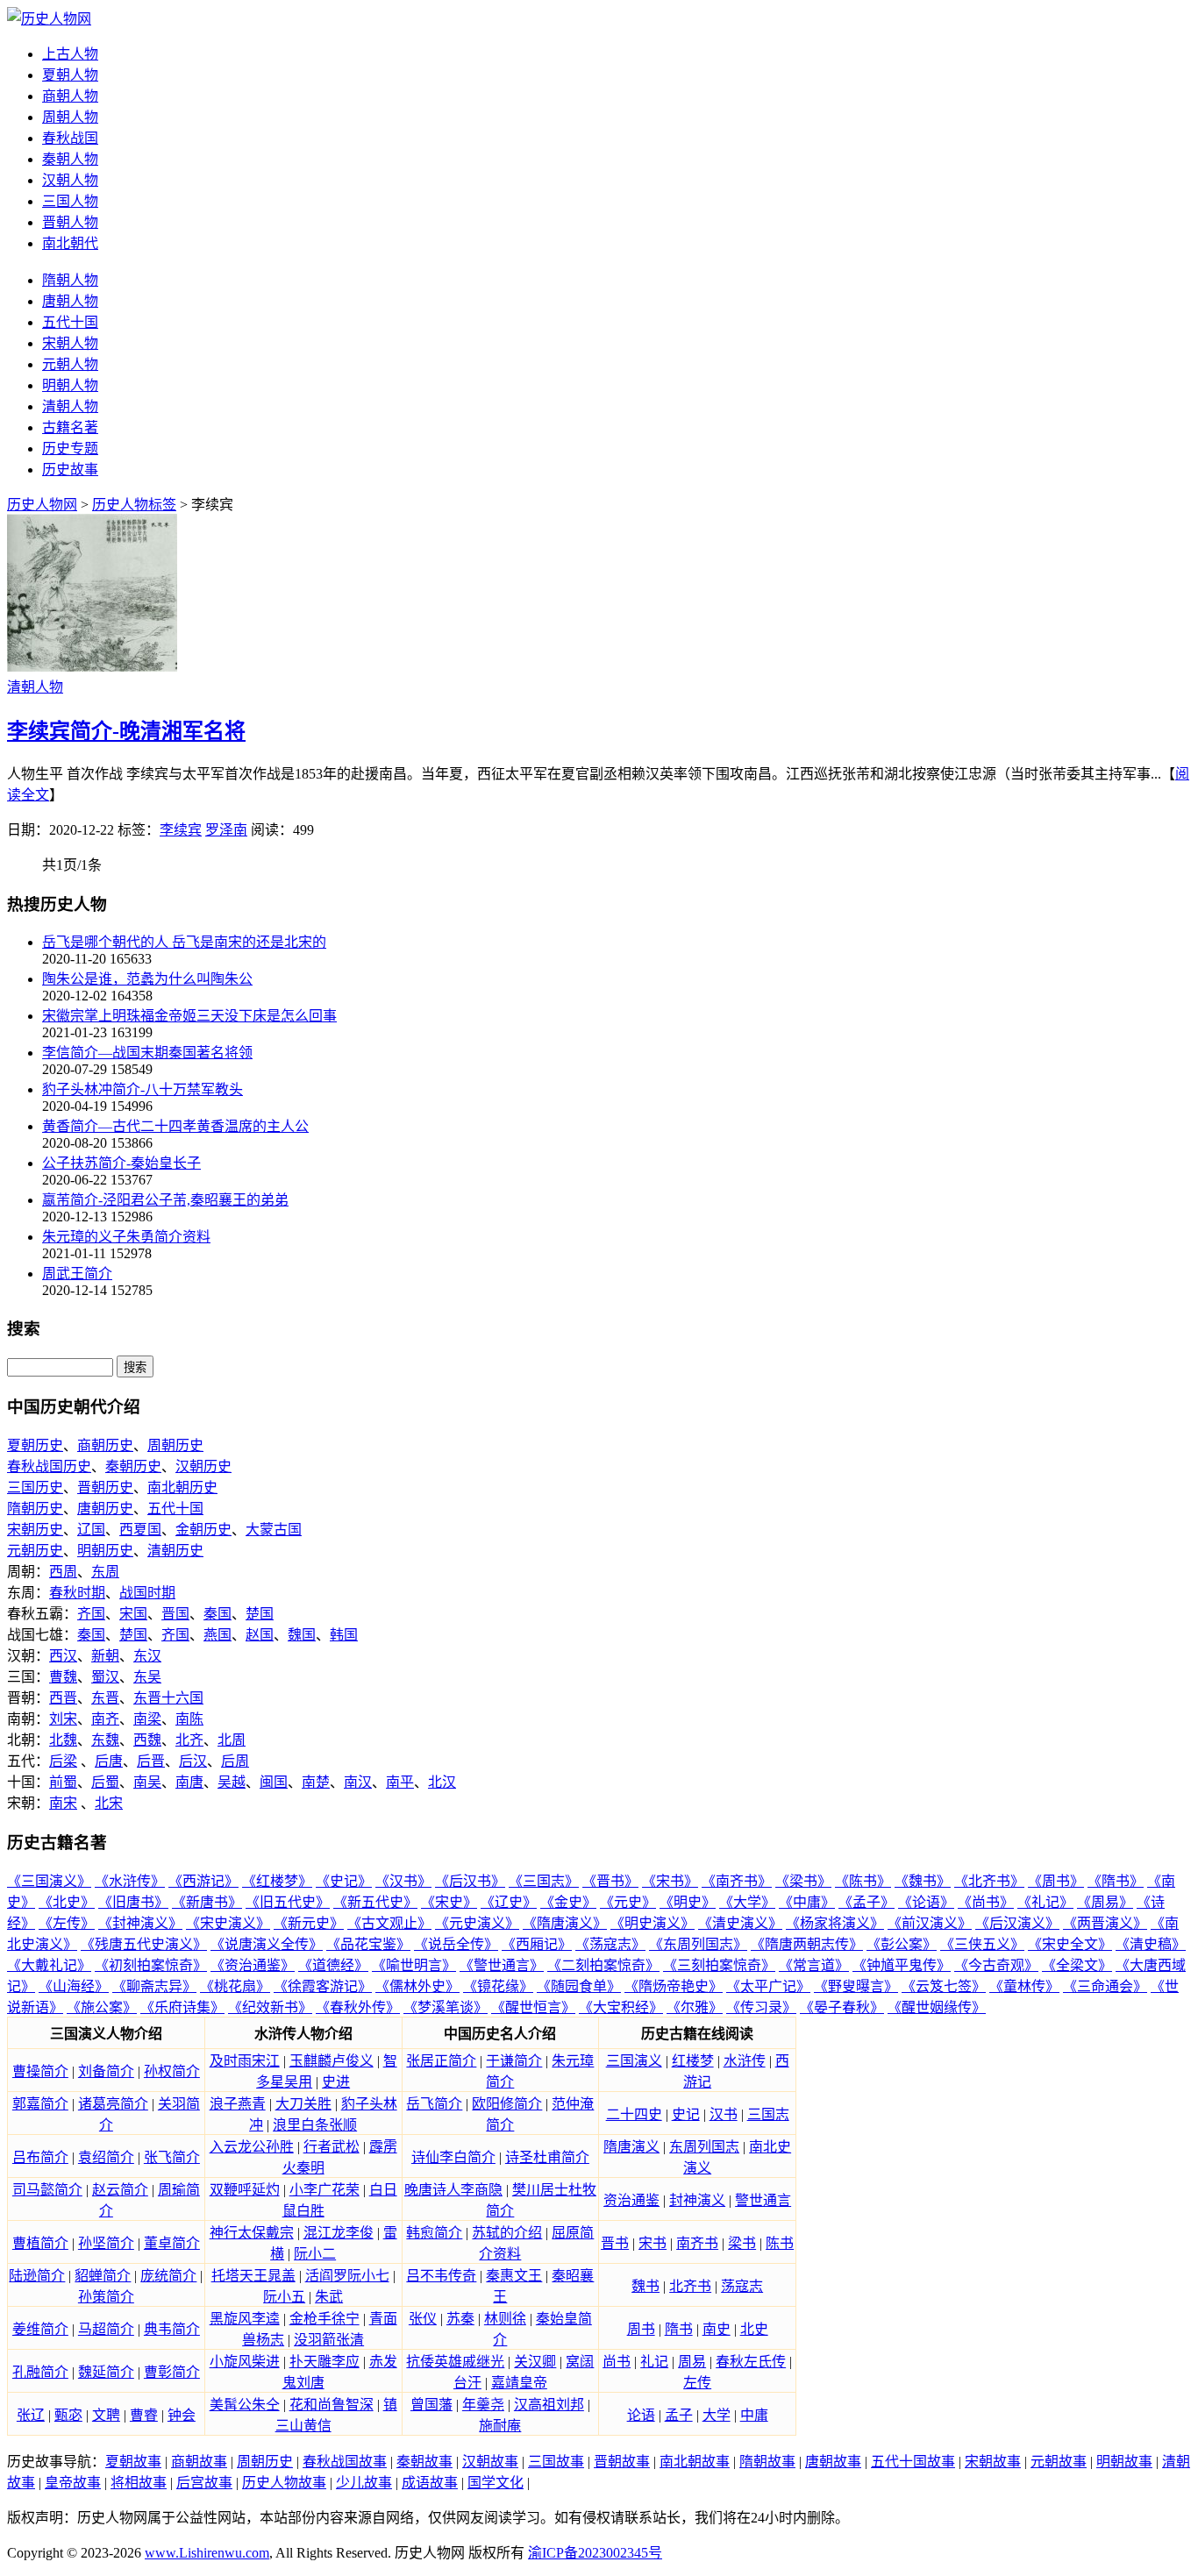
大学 (717, 2415)
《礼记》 (1045, 1902)
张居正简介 (441, 2061)
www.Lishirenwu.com (207, 2553)
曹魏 (63, 1677)
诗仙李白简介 (453, 2157)
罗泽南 (226, 830)
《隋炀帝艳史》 (674, 1986)
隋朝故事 (767, 2462)
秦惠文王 (514, 2276)
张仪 (423, 2319)
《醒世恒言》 (533, 2007)
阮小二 (315, 2254)
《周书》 (1056, 1881)
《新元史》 (309, 1923)
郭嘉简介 (40, 2104)
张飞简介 (172, 2157)
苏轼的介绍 (507, 2233)
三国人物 (70, 201)
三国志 (768, 2114)
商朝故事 (199, 2462)
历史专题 (70, 448)
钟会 (182, 2415)
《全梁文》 (1077, 1965)
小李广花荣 (324, 2190)
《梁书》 (803, 1881)
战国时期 (147, 1593)
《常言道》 (814, 1965)
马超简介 (106, 2329)
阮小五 (284, 2297)
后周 (235, 1761)
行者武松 (332, 2147)
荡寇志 (742, 2286)
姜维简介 (40, 2329)
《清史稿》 (1151, 1944)
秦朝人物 (70, 159)
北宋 (109, 1803)
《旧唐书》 (133, 1902)
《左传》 (67, 1923)
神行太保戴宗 (252, 2233)
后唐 (109, 1761)
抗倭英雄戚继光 (455, 2362)
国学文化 (496, 2483)
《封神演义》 (140, 1923)
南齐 (105, 1719)
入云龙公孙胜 (252, 2147)
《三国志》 (544, 1881)
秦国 (217, 1614)
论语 (641, 2415)
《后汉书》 (470, 1881)
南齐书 (697, 2243)
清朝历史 (175, 1551)
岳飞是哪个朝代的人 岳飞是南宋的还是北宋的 (184, 942)
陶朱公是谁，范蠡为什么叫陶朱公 (147, 979)
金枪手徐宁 (324, 2319)
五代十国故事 (913, 2462)
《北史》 (67, 1902)
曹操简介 (40, 2071)
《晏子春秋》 (842, 2007)
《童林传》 (1024, 1986)
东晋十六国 (168, 1698)
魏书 (645, 2286)
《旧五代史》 (288, 1902)
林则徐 (505, 2319)
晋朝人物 (70, 222)
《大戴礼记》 (49, 1965)
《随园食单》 (579, 1986)
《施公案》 (102, 2007)
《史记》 (344, 1881)
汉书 (724, 2114)
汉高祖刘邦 (549, 2405)
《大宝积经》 (621, 2007)
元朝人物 (70, 364)
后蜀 (105, 1782)
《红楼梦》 (277, 1881)
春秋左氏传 (751, 2362)
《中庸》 (807, 1902)
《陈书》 (863, 1881)
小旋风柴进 (245, 2362)
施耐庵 (500, 2426)
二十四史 (634, 2114)
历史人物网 (42, 505)
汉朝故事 (490, 2462)
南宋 (63, 1803)
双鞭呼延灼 (245, 2190)
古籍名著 (70, 427)
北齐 (189, 1740)
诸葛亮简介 (113, 2104)
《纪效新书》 (270, 2007)
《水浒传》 (130, 1881)
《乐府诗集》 (182, 2007)
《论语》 (926, 1902)
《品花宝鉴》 (368, 1944)
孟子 (679, 2415)
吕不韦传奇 (441, 2276)
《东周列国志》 (698, 1944)
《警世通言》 (502, 1965)
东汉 (147, 1656)
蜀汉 (105, 1677)
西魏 (147, 1740)
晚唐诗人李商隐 (453, 2190)
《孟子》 (866, 1902)
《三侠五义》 (982, 1944)
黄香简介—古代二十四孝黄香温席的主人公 (175, 1126)
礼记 (654, 2362)
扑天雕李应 (324, 2362)
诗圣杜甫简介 (547, 2157)
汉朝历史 (203, 1466)
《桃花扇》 (235, 1986)
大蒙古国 (274, 1530)
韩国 (344, 1635)
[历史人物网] (49, 19)
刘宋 (63, 1719)
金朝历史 (203, 1530)
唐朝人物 (70, 301)
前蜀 (63, 1782)
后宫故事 (204, 2483)
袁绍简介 (106, 2157)
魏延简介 (106, 2372)
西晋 (63, 1698)
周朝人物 (70, 117)
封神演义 (697, 2200)
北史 (754, 2329)
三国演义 (634, 2061)
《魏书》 (923, 1881)
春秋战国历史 (49, 1466)
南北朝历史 (182, 1487)
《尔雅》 (695, 2007)
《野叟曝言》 (856, 1986)
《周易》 (1105, 1902)
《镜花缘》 (498, 1986)
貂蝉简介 (103, 2276)
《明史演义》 (652, 1923)
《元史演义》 (477, 1923)
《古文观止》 (389, 1923)
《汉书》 (403, 1881)
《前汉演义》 (930, 1923)
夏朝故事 (133, 2462)
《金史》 (568, 1902)
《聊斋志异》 (154, 1986)
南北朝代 (70, 243)
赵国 (260, 1635)
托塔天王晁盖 (253, 2276)
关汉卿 (535, 2362)
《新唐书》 (207, 1902)
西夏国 (140, 1530)
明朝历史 (105, 1551)
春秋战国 (70, 138)
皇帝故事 (73, 2483)
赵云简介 (120, 2190)
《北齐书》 (989, 1881)
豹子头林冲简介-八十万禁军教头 (143, 1089)
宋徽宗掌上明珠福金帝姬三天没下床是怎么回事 (189, 1016)
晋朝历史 (105, 1487)
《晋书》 (610, 1881)
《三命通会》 (1105, 1986)
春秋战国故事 (345, 2462)
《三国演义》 (49, 1881)
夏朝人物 (70, 75)
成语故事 (430, 2483)
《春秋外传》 (358, 2007)
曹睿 (144, 2415)
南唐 (189, 1782)
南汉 (358, 1782)
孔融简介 (40, 2372)
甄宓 (68, 2415)
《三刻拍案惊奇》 (719, 1965)
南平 (400, 1782)
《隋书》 (1116, 1881)
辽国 (91, 1530)
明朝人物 (70, 385)
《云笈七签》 (944, 1986)
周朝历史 (175, 1445)
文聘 (106, 2415)
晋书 (615, 2243)
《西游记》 (203, 1881)
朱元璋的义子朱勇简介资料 (126, 1237)
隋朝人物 (70, 280)
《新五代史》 (375, 1902)
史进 (336, 2082)
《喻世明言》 (414, 1965)
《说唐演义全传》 (267, 1944)
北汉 (442, 1782)
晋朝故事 (622, 2462)
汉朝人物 (70, 180)
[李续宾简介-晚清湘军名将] (92, 667)
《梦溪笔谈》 (446, 2007)
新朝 (105, 1656)
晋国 (175, 1614)
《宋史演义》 (228, 1923)
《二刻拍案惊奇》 (603, 1965)
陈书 (780, 2243)
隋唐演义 (631, 2147)
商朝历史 (105, 1445)
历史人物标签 (134, 505)
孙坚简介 (106, 2243)
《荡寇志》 (610, 1944)
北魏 (63, 1740)
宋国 (133, 1614)
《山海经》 (74, 1986)
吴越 (232, 1782)
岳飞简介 (434, 2104)
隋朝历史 (35, 1509)
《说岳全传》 (456, 1944)
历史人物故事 (284, 2483)
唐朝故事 (833, 2462)
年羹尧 (483, 2405)
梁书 (742, 2243)
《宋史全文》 (1070, 1944)
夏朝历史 (35, 1445)
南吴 (147, 1782)
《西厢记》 (537, 1944)
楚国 (260, 1614)
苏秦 (460, 2319)
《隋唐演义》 (565, 1923)
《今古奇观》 (996, 1965)
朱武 (329, 2297)
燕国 (217, 1635)
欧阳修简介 (507, 2104)
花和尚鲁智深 (332, 2405)
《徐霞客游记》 (323, 1986)
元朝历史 (35, 1551)
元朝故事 (1059, 2462)
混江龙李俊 (339, 2233)
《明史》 (688, 1902)
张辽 (31, 2415)
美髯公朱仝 (245, 2405)
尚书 (617, 2362)
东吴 (147, 1677)
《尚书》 (986, 1902)
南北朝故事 (695, 2462)
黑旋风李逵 (245, 2319)
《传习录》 (761, 2007)
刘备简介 (106, 2071)
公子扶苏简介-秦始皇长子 (121, 1163)
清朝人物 (70, 406)
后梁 (63, 1761)
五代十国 (70, 322)
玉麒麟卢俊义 (332, 2061)
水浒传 (745, 2061)
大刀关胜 (303, 2104)
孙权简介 (172, 2071)
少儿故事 (364, 2483)
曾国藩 (431, 2405)
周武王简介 (77, 1274)
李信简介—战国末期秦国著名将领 (147, 1053)
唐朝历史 (105, 1509)
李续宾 (181, 830)
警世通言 (763, 2200)
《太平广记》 (768, 1986)
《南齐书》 (737, 1881)
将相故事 (139, 2483)
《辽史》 (509, 1902)
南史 (717, 2329)
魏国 (302, 1635)
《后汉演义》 (1017, 1923)
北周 (232, 1740)
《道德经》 (333, 1965)
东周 (105, 1572)
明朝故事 (1124, 2462)
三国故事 (556, 2462)
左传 (697, 2383)
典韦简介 (172, 2329)
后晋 (151, 1761)
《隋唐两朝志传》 (807, 1944)
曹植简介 (40, 2243)
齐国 (91, 1614)
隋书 (679, 2329)
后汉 (193, 1761)
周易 (692, 2362)
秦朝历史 (133, 1466)
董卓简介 (172, 2243)
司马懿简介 (47, 2190)
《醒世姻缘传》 (937, 2007)
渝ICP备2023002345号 (595, 2553)
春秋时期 (77, 1593)
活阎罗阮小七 (347, 2276)
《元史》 (628, 1902)
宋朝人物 (70, 343)
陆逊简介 (37, 2276)
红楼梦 (693, 2061)
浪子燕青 (238, 2104)
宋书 (652, 2243)
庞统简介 (168, 2276)
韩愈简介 (434, 2233)
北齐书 (690, 2286)
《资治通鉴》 (253, 1965)
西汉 (63, 1656)
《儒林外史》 (417, 1986)
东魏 (105, 1740)
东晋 (105, 1698)
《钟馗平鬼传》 (902, 1965)
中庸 (754, 2415)
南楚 (316, 1782)
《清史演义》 (740, 1923)
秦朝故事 (424, 2462)
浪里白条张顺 (315, 2125)
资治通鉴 (631, 2200)
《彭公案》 (902, 1944)
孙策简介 (106, 2297)
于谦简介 (514, 2061)
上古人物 (70, 54)
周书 (641, 2329)
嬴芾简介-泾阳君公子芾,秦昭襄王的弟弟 (165, 1200)
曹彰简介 (172, 2372)
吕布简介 (40, 2157)
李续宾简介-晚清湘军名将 (126, 731)
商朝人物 (70, 96)
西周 (63, 1572)
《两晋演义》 (1105, 1923)
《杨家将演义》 (835, 1923)
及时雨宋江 (245, 2061)
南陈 (189, 1719)
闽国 (274, 1782)
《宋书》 (670, 1881)
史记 (686, 2114)
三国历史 (35, 1487)
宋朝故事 (993, 2462)
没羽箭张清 (329, 2340)
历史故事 (70, 470)
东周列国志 (704, 2147)
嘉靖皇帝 (519, 2383)
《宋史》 (449, 1902)
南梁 (147, 1719)
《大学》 (747, 1902)
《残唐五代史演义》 (144, 1944)
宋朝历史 (35, 1530)
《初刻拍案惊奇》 (151, 1965)
